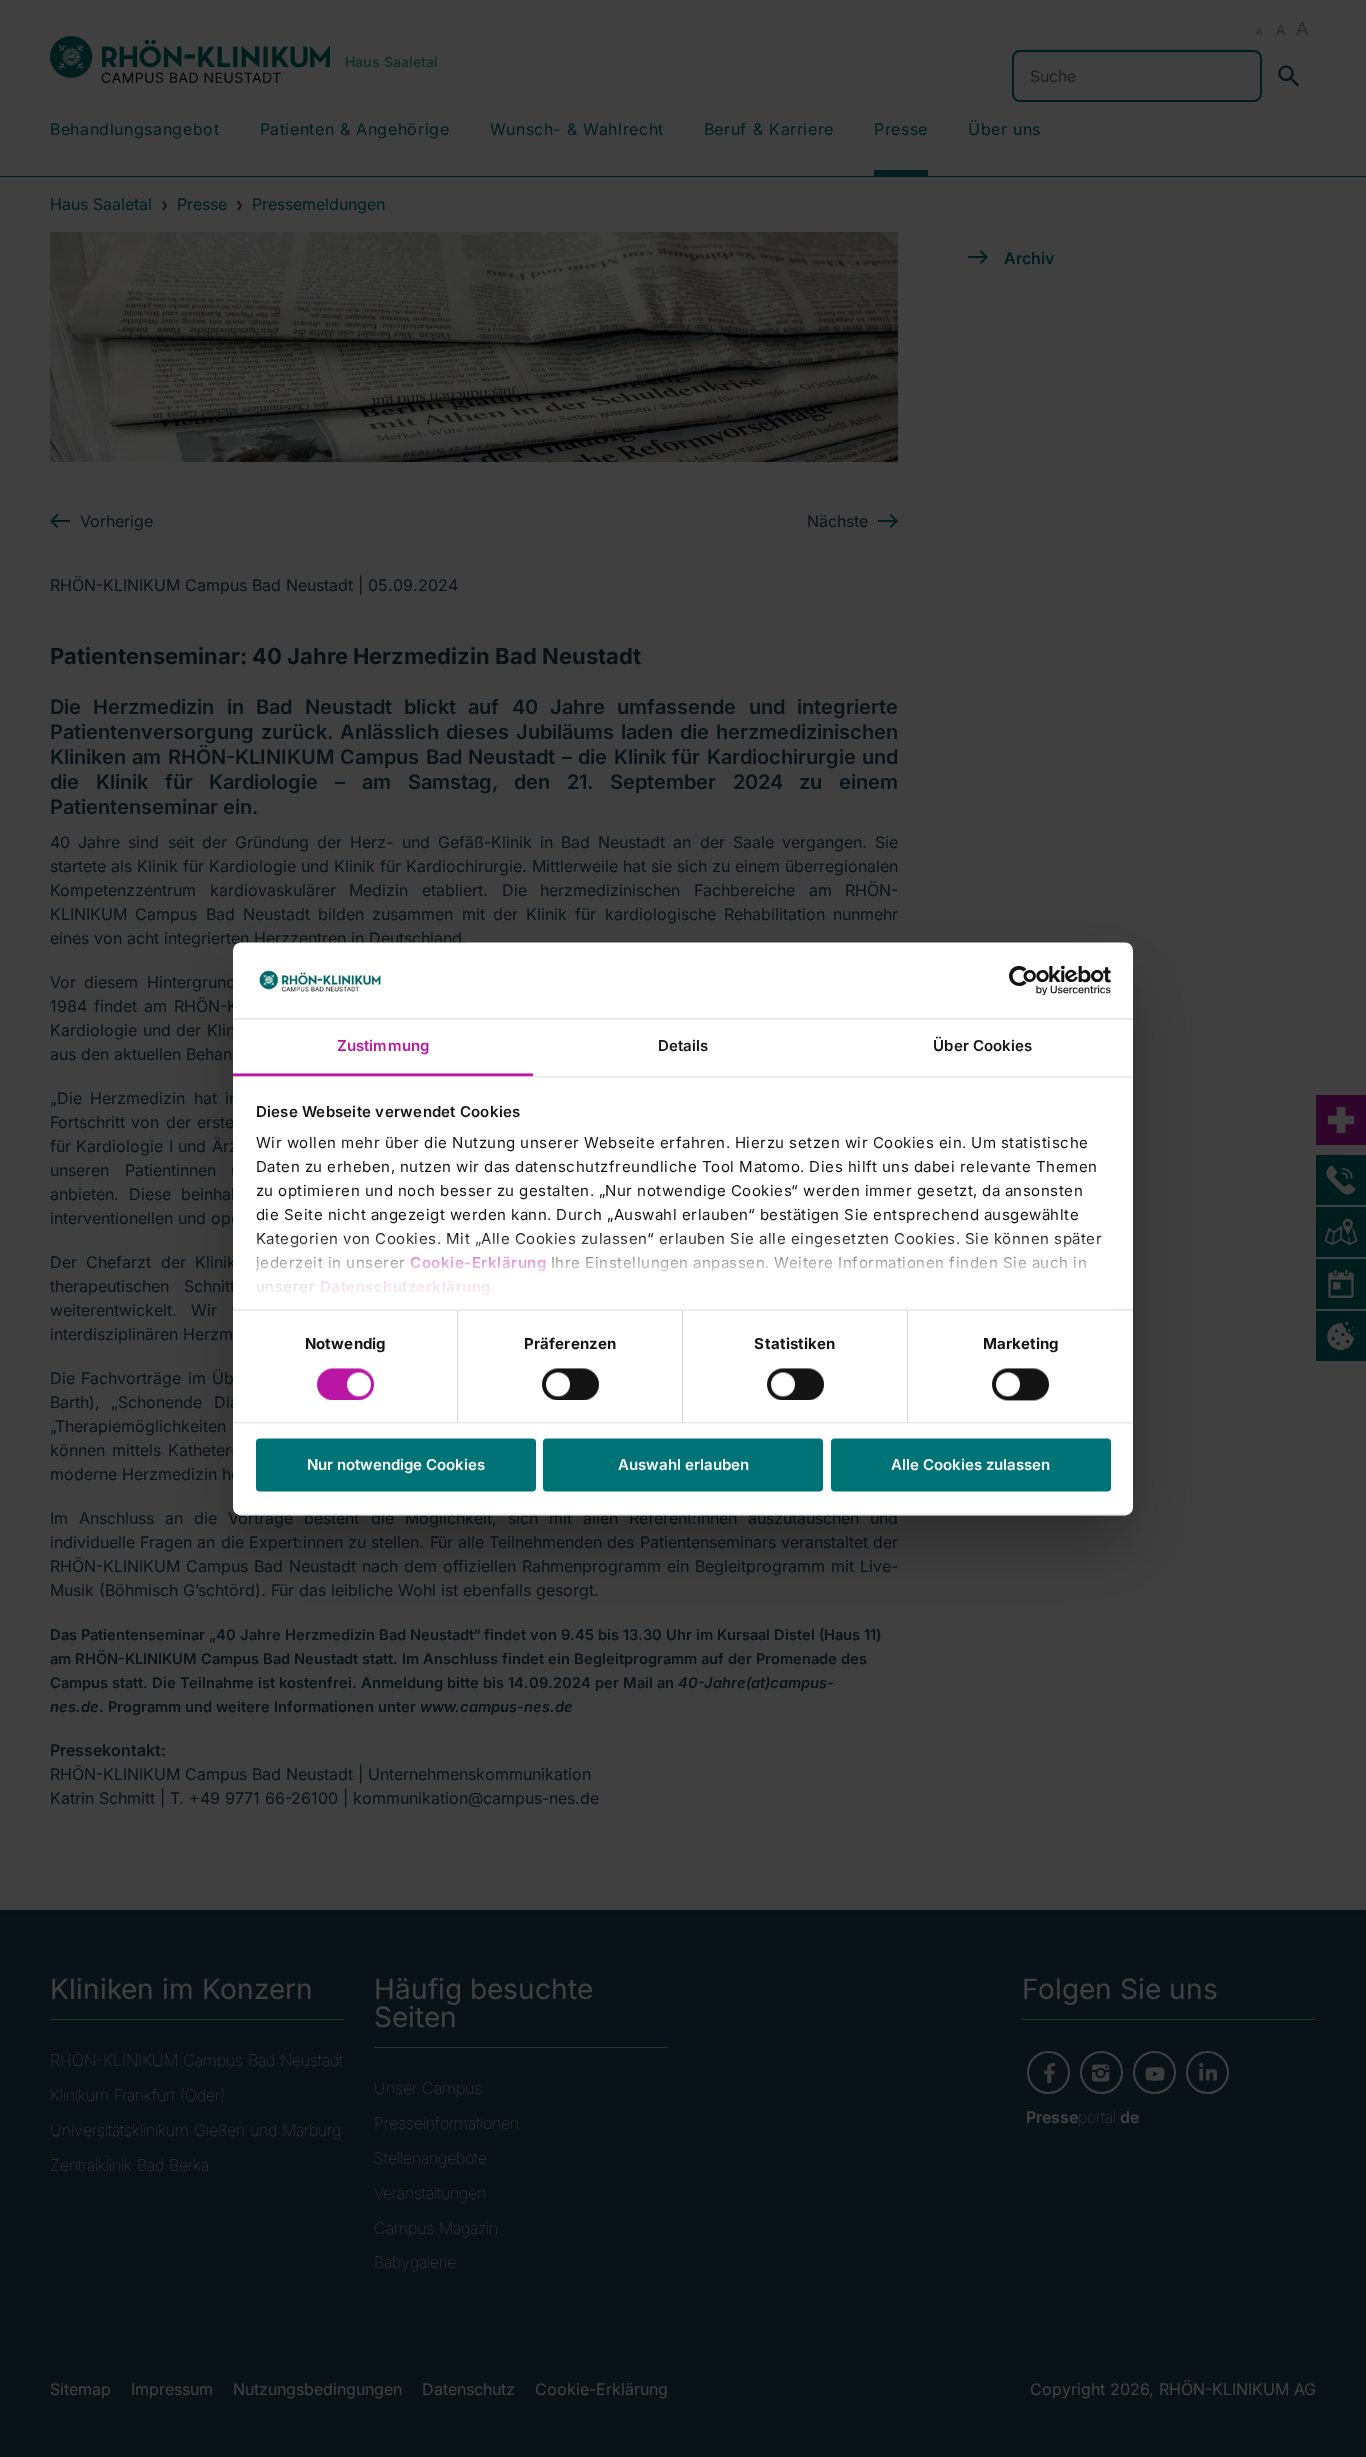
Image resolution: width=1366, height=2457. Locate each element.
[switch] (570, 1384)
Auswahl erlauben (683, 1465)
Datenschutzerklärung (405, 1287)
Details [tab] (683, 1046)
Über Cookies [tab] (982, 1046)
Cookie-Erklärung (478, 1263)
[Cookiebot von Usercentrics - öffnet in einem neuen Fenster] (1023, 980)
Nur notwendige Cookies (396, 1465)
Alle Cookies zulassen (970, 1465)
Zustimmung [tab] (383, 1046)
